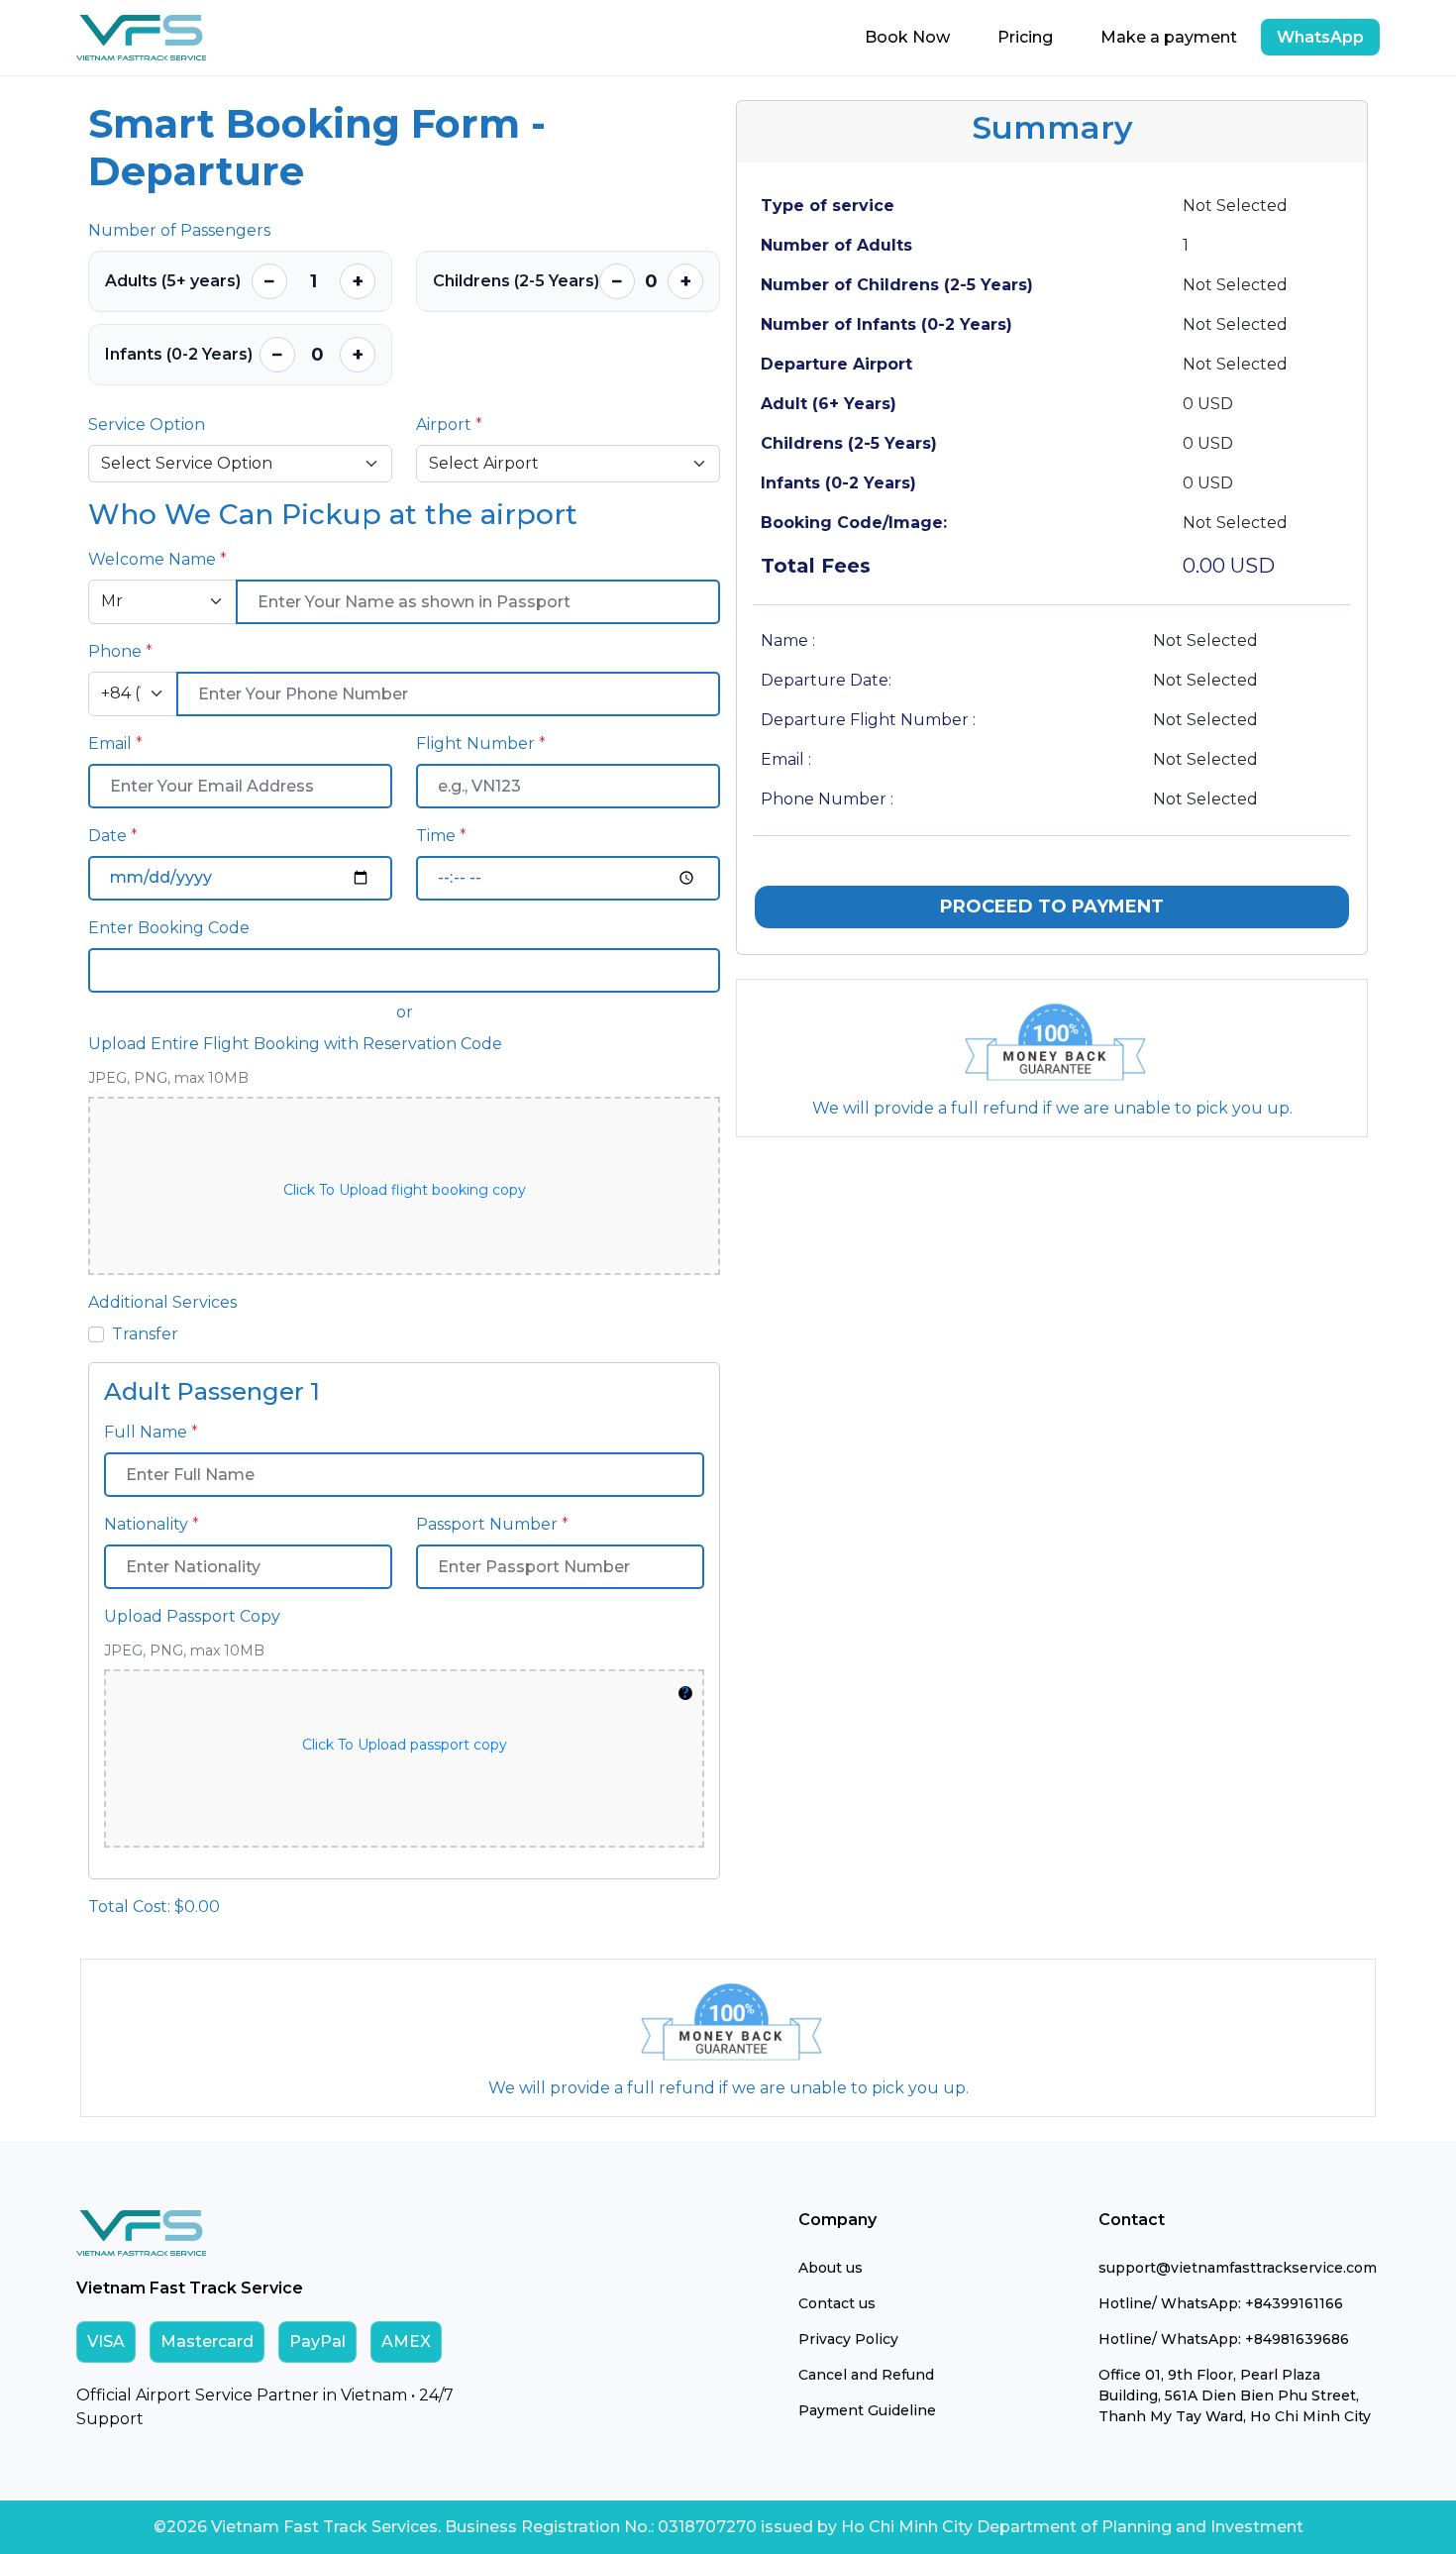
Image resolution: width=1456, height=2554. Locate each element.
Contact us (837, 2303)
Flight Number (481, 744)
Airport (449, 425)
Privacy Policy (848, 2339)
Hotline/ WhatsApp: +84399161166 (1221, 2303)
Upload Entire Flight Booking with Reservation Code (295, 1044)
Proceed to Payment (1052, 906)
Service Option (147, 425)
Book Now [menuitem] (907, 37)
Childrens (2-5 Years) (516, 281)
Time (441, 836)
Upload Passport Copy (192, 1616)
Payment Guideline (867, 2410)
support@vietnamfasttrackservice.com (1238, 2268)
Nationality (152, 1524)
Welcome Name (157, 559)
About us (831, 2268)
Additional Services (162, 1302)
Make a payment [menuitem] (1169, 37)
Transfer (145, 1334)
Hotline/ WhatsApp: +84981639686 (1224, 2339)
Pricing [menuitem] (1025, 37)
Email (115, 744)
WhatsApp (1320, 37)
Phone (120, 651)
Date (113, 836)
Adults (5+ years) (173, 281)
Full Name (151, 1432)
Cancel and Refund (866, 2375)
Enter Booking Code (169, 928)
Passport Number (492, 1524)
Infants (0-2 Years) (179, 354)
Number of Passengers (179, 230)
